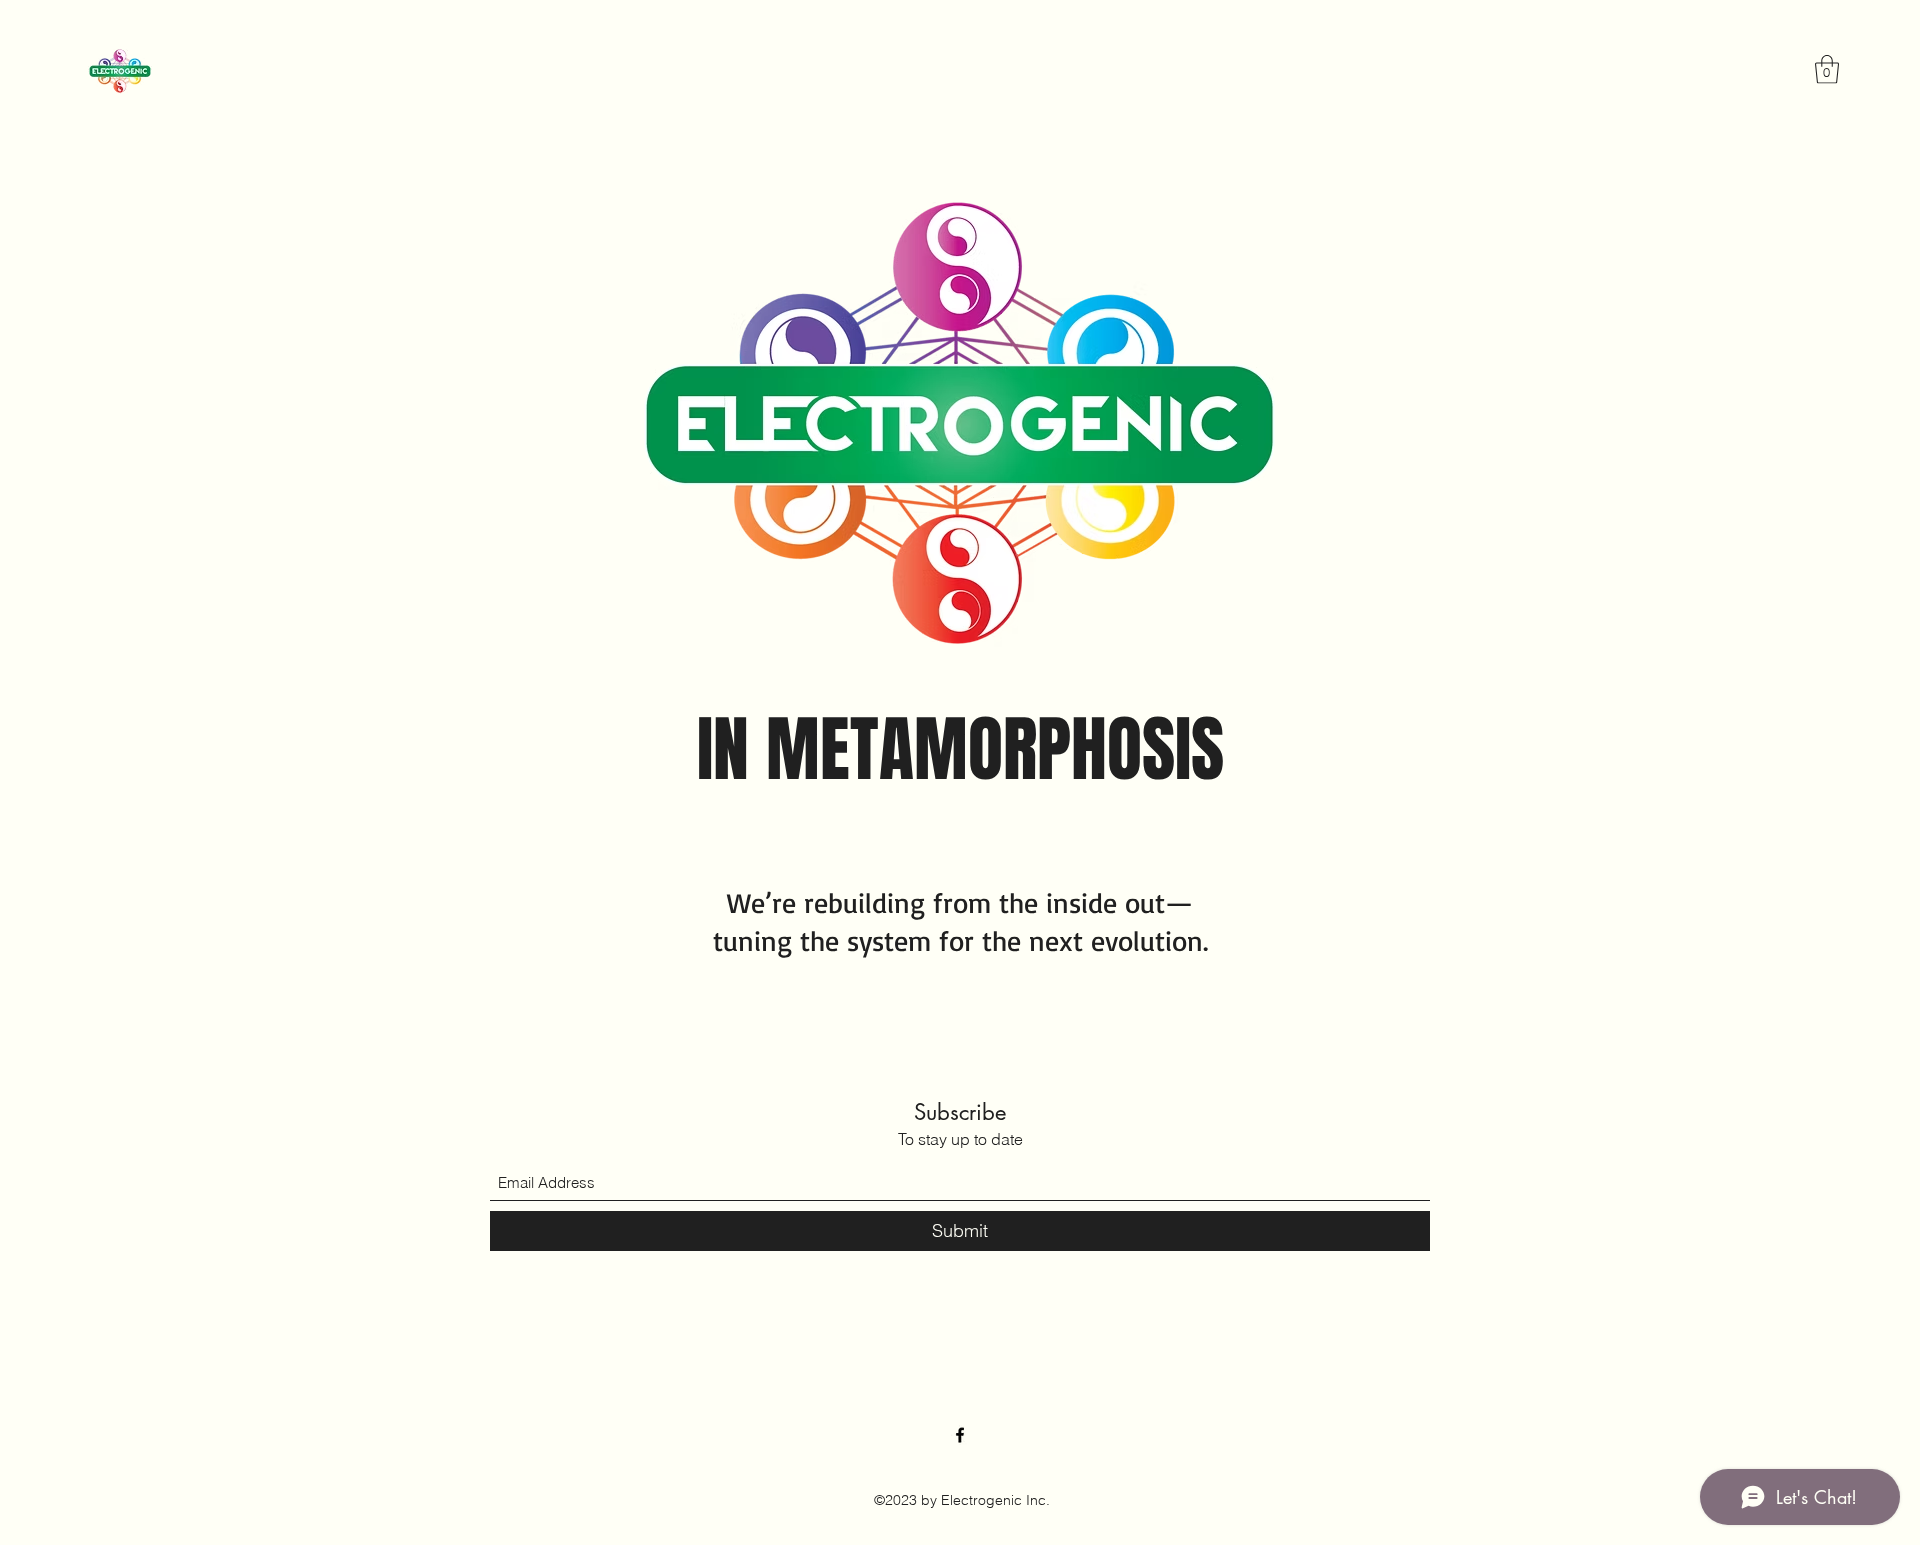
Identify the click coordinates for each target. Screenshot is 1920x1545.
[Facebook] (960, 1435)
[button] (1827, 69)
